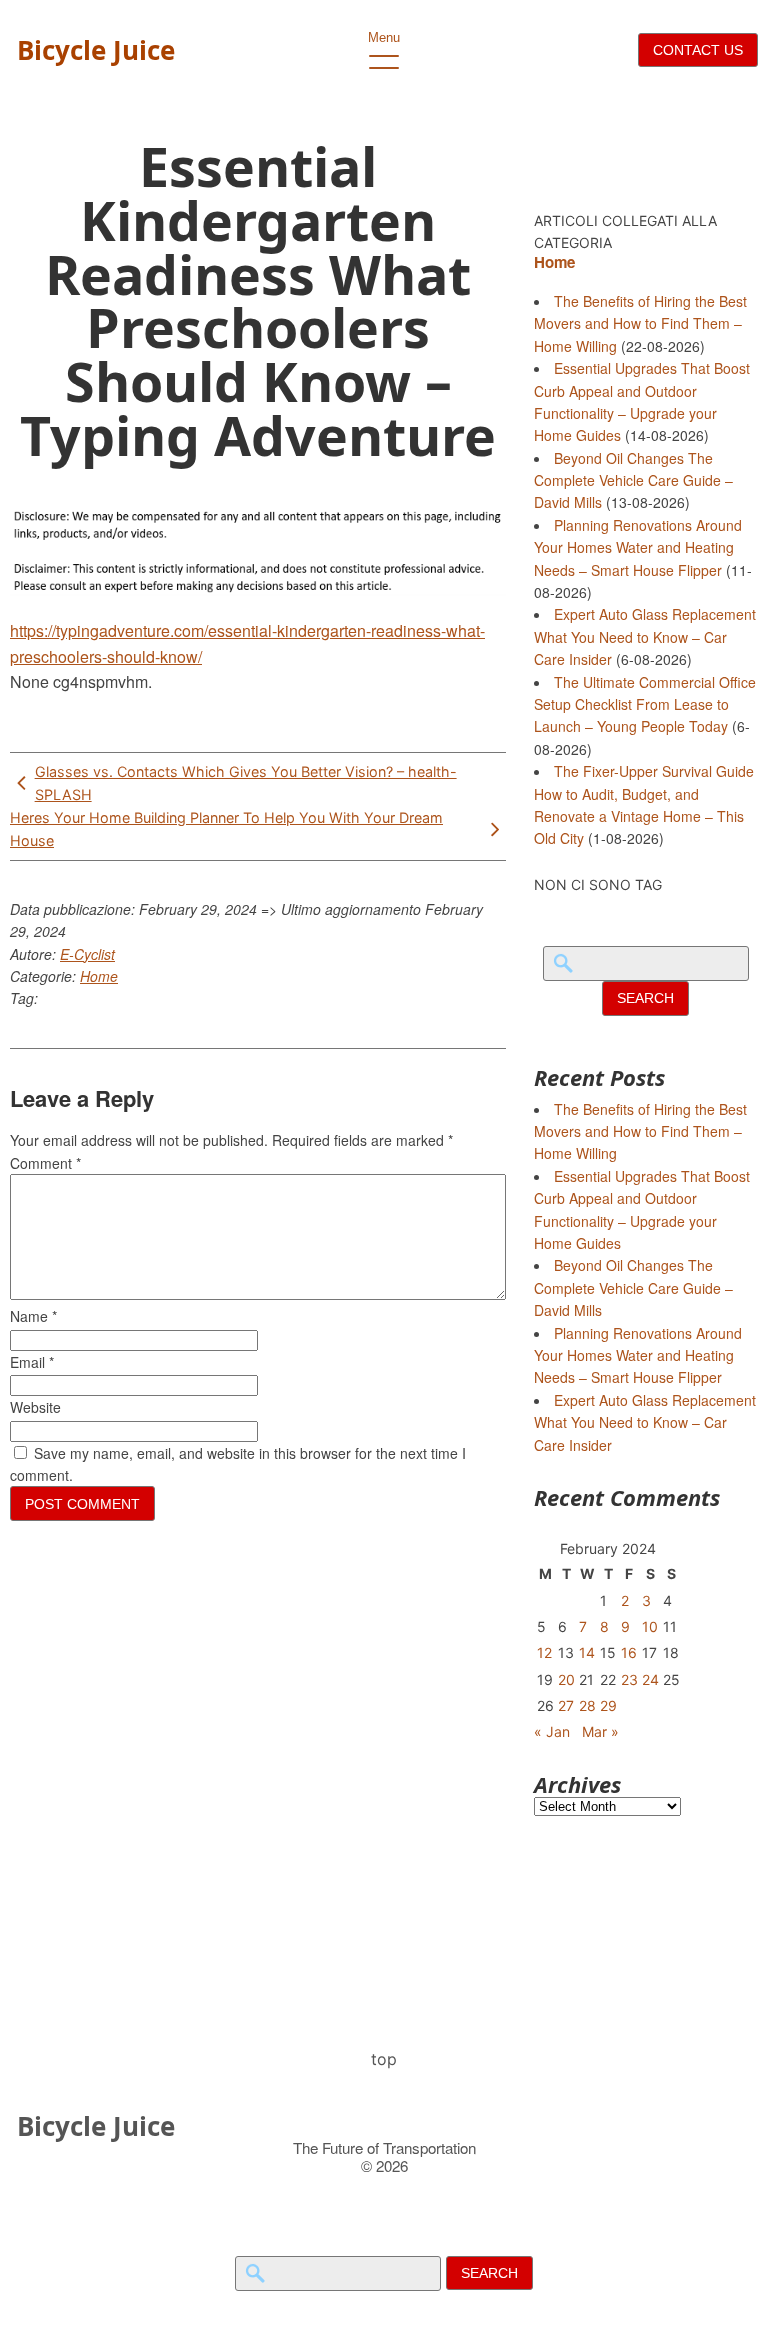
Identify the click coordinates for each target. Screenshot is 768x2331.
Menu (384, 37)
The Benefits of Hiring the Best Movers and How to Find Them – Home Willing (640, 323)
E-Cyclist (87, 954)
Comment (45, 1163)
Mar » (600, 1731)
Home (99, 976)
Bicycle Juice (96, 50)
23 (629, 1679)
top (384, 2059)
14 (587, 1652)
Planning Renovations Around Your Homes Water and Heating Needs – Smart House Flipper (638, 547)
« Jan (552, 1731)
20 (566, 1679)
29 (608, 1705)
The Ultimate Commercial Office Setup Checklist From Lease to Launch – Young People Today (645, 704)
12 (544, 1652)
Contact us (698, 50)
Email (32, 1362)
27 (566, 1705)
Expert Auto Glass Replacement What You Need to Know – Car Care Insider (645, 636)
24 (650, 1679)
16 (629, 1652)
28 (587, 1705)
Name (33, 1316)
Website (35, 1407)
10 (650, 1626)
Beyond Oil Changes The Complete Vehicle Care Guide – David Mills (633, 480)
